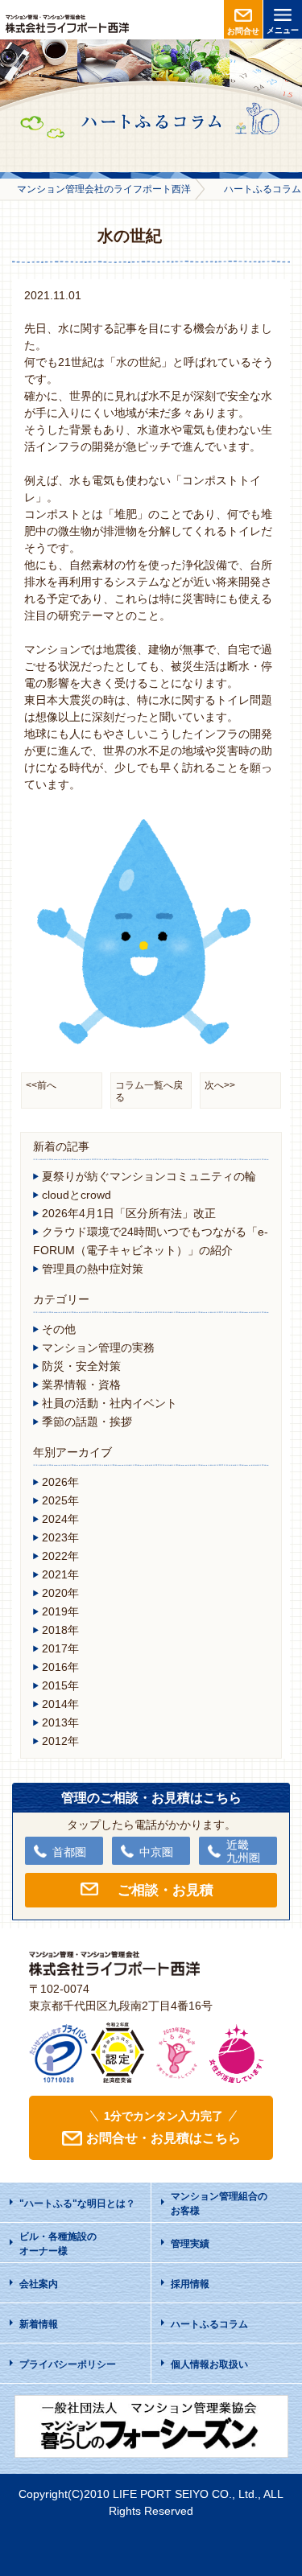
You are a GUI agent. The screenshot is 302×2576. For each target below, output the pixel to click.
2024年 (60, 1519)
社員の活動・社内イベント (110, 1403)
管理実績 (190, 2244)
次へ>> (220, 1085)
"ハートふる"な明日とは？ (77, 2204)
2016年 (60, 1667)
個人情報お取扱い (209, 2364)
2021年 (60, 1574)
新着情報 (39, 2324)
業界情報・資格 (81, 1385)
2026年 (60, 1482)
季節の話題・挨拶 (87, 1422)
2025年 (60, 1500)
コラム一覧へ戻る (149, 1091)
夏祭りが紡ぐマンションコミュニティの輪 (149, 1176)
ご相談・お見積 (165, 1890)
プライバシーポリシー (68, 2364)
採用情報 (190, 2284)
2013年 (60, 1722)
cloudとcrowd (77, 1195)
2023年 (60, 1537)
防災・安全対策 (81, 1366)
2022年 (60, 1556)
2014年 (60, 1704)
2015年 (60, 1685)
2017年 (60, 1648)
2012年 (60, 1741)
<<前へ (41, 1085)
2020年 (60, 1593)
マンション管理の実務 (98, 1348)
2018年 (60, 1630)
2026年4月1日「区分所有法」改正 (129, 1213)
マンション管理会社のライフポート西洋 (104, 189)
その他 (59, 1329)
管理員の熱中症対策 (93, 1269)
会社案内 (39, 2284)
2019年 (60, 1611)
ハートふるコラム (209, 2324)
